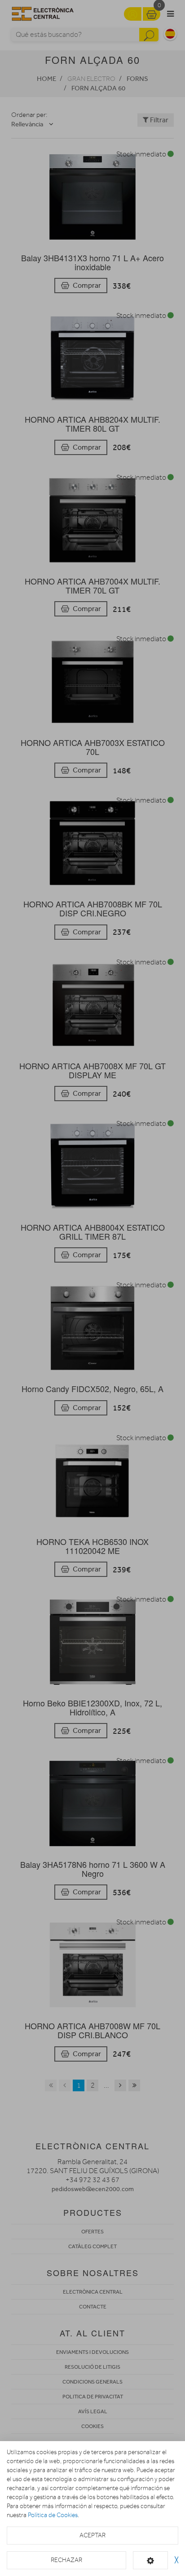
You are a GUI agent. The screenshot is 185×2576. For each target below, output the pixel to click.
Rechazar (66, 2560)
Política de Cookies (53, 2515)
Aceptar (92, 2535)
